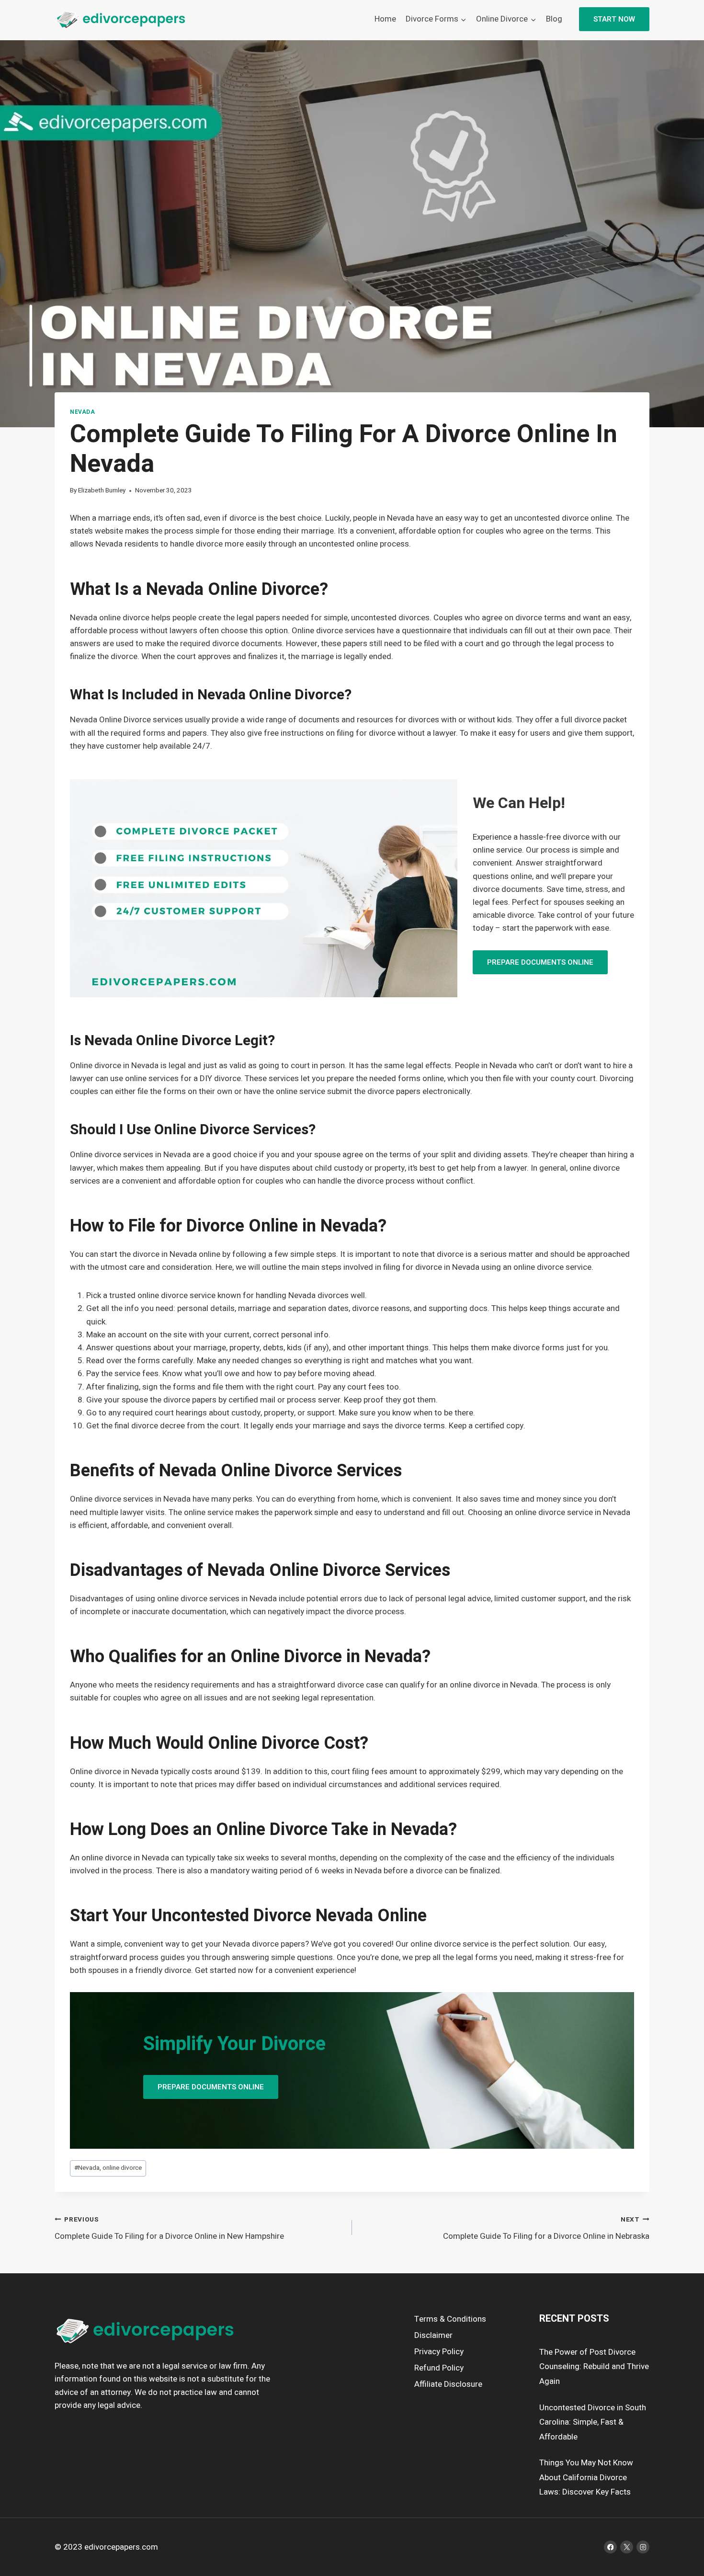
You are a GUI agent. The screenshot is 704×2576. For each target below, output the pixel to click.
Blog (554, 19)
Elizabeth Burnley (102, 490)
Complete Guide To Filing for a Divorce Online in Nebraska (546, 2228)
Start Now (614, 19)
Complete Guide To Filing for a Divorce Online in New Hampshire (169, 2228)
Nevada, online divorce (108, 2168)
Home (385, 19)
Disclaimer (433, 2335)
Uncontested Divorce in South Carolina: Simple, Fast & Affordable (593, 2422)
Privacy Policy (439, 2352)
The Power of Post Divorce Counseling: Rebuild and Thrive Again (594, 2367)
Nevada (83, 412)
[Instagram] (643, 2547)
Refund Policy (439, 2368)
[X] (627, 2547)
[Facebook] (610, 2547)
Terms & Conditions (450, 2319)
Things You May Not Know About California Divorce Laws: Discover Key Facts (586, 2477)
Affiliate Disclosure (448, 2384)
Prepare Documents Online (540, 962)
